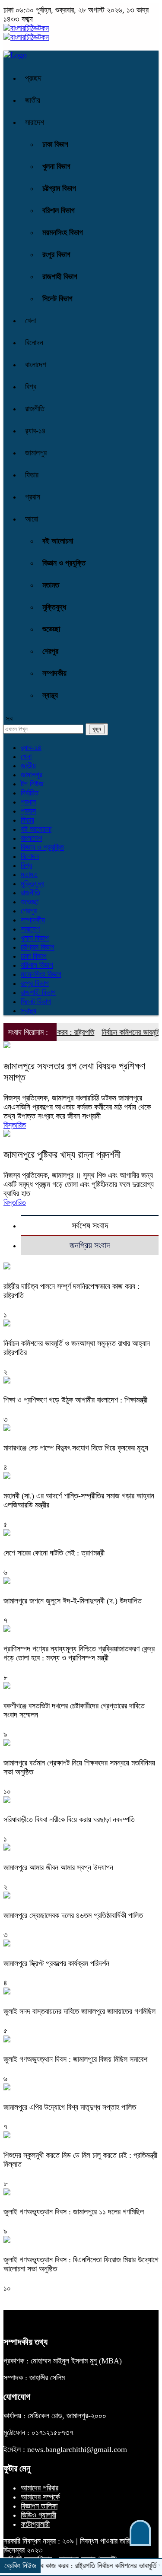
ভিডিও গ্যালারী (38, 2515)
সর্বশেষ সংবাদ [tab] (90, 1225)
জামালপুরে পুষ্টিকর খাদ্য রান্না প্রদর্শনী (62, 1155)
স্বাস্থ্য (50, 695)
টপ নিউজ (32, 784)
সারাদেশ (35, 122)
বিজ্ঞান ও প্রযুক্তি (64, 563)
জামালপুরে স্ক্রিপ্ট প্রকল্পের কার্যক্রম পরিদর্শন (56, 1963)
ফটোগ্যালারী (35, 2524)
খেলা (30, 321)
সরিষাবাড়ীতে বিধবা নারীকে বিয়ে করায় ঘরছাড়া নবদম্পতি (69, 1819)
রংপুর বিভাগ (56, 254)
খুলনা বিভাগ (56, 166)
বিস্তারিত (15, 1125)
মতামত (51, 585)
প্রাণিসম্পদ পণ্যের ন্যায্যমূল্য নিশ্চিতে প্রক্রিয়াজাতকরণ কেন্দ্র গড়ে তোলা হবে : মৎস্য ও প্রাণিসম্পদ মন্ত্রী (79, 1653)
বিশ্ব (31, 387)
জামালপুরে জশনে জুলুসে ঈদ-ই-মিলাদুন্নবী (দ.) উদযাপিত (73, 1601)
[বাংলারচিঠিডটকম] (26, 28)
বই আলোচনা (58, 541)
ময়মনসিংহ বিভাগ (63, 232)
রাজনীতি (35, 409)
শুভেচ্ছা (51, 629)
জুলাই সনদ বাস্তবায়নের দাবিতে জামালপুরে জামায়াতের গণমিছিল (79, 2011)
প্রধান (28, 802)
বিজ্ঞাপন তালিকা (39, 2506)
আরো (32, 519)
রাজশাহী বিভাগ (60, 277)
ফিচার (32, 475)
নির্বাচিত (30, 793)
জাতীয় (33, 100)
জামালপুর (36, 453)
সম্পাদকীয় (54, 673)
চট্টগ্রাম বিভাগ (59, 188)
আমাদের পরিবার (40, 2488)
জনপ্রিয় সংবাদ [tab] (90, 1245)
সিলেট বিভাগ (57, 299)
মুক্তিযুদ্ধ (54, 607)
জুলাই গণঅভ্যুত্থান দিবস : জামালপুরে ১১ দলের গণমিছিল (74, 2212)
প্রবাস (33, 497)
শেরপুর (50, 651)
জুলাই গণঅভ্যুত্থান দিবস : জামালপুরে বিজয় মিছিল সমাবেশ (75, 2059)
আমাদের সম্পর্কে (40, 2497)
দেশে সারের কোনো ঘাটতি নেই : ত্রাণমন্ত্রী (54, 1553)
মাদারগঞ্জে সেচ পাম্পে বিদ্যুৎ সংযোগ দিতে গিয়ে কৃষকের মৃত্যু (76, 1448)
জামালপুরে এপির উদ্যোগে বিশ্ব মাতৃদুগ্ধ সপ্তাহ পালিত (70, 2107)
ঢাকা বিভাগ (55, 144)
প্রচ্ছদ (33, 78)
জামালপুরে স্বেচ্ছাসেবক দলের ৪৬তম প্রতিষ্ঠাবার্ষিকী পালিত (73, 1915)
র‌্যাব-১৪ (35, 431)
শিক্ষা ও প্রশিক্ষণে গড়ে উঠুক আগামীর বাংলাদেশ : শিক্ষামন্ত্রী (75, 1400)
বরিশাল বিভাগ (59, 210)
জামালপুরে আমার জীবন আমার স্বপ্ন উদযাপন (58, 1867)
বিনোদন (34, 343)
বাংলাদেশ (36, 365)
